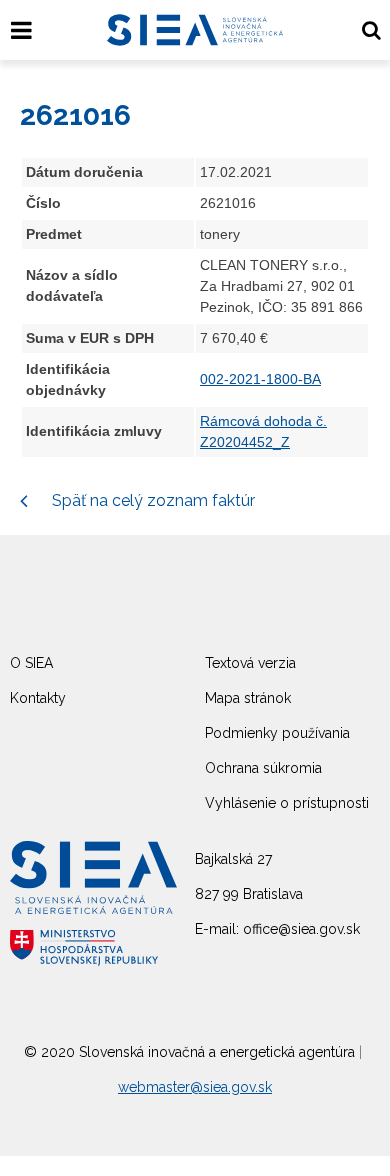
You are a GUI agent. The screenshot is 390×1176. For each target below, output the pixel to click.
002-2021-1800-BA (260, 379)
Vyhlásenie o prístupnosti (287, 803)
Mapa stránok (248, 698)
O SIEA (31, 663)
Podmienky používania (277, 733)
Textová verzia (250, 663)
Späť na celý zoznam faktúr (151, 500)
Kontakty (38, 698)
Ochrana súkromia (263, 768)
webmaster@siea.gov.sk (195, 1087)
